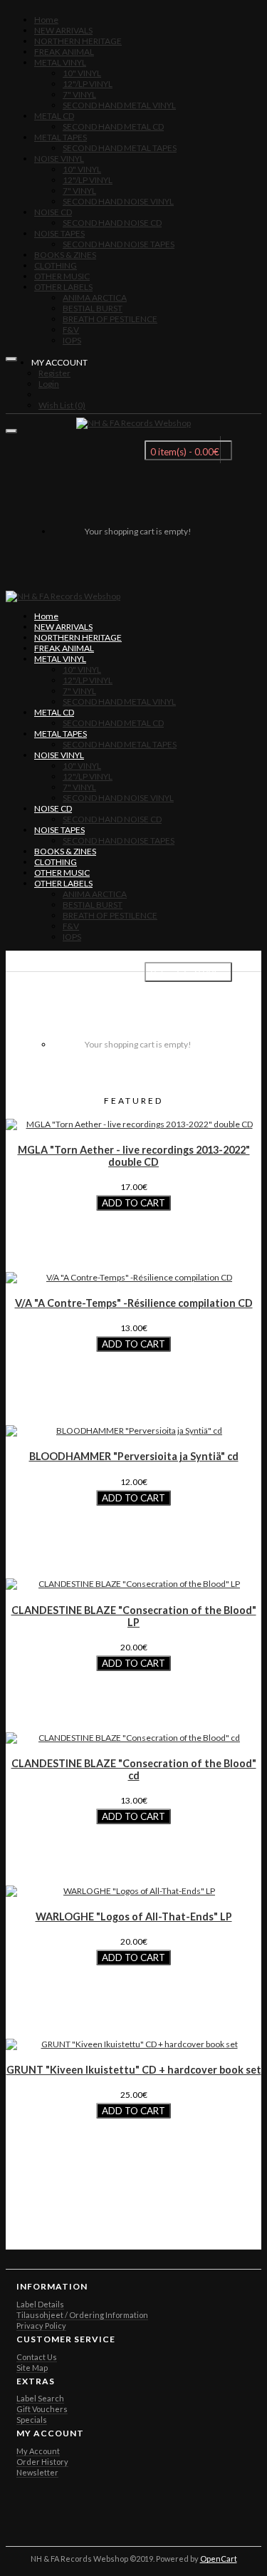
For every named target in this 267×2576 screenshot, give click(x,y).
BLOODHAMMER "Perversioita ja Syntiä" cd (134, 1456)
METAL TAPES (61, 137)
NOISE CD (53, 212)
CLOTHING (56, 265)
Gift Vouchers (42, 2409)
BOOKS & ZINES (65, 255)
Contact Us (37, 2357)
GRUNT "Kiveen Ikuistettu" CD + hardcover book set (134, 2070)
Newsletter (37, 2472)
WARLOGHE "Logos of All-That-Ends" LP (134, 1917)
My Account (38, 2451)
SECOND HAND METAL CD (113, 126)
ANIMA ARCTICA (95, 298)
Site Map (32, 2368)
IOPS (72, 340)
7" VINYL (79, 94)
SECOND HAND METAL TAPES (120, 148)
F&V (71, 330)
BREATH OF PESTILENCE (110, 319)
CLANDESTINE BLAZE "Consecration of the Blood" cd (134, 1769)
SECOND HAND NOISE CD (112, 223)
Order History (42, 2462)
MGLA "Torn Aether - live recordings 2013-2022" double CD (134, 1156)
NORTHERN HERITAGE (78, 41)
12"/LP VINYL (88, 84)
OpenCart (219, 2559)
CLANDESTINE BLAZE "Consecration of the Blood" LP (134, 1616)
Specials (32, 2420)
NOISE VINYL (59, 159)
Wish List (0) (62, 405)
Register (54, 373)
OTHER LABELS (63, 287)
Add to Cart (133, 1203)
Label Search (40, 2398)
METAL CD (54, 116)
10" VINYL (82, 73)
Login (49, 384)
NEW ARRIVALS (63, 30)
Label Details (40, 2304)
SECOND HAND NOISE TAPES (119, 244)
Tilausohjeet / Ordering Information (82, 2315)
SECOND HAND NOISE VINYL (118, 201)
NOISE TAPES (59, 233)
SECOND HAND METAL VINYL (119, 105)
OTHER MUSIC (62, 276)
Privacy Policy (41, 2326)
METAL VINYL (60, 62)
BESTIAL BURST (93, 308)
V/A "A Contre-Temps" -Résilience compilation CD (134, 1303)
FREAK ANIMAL (64, 52)
